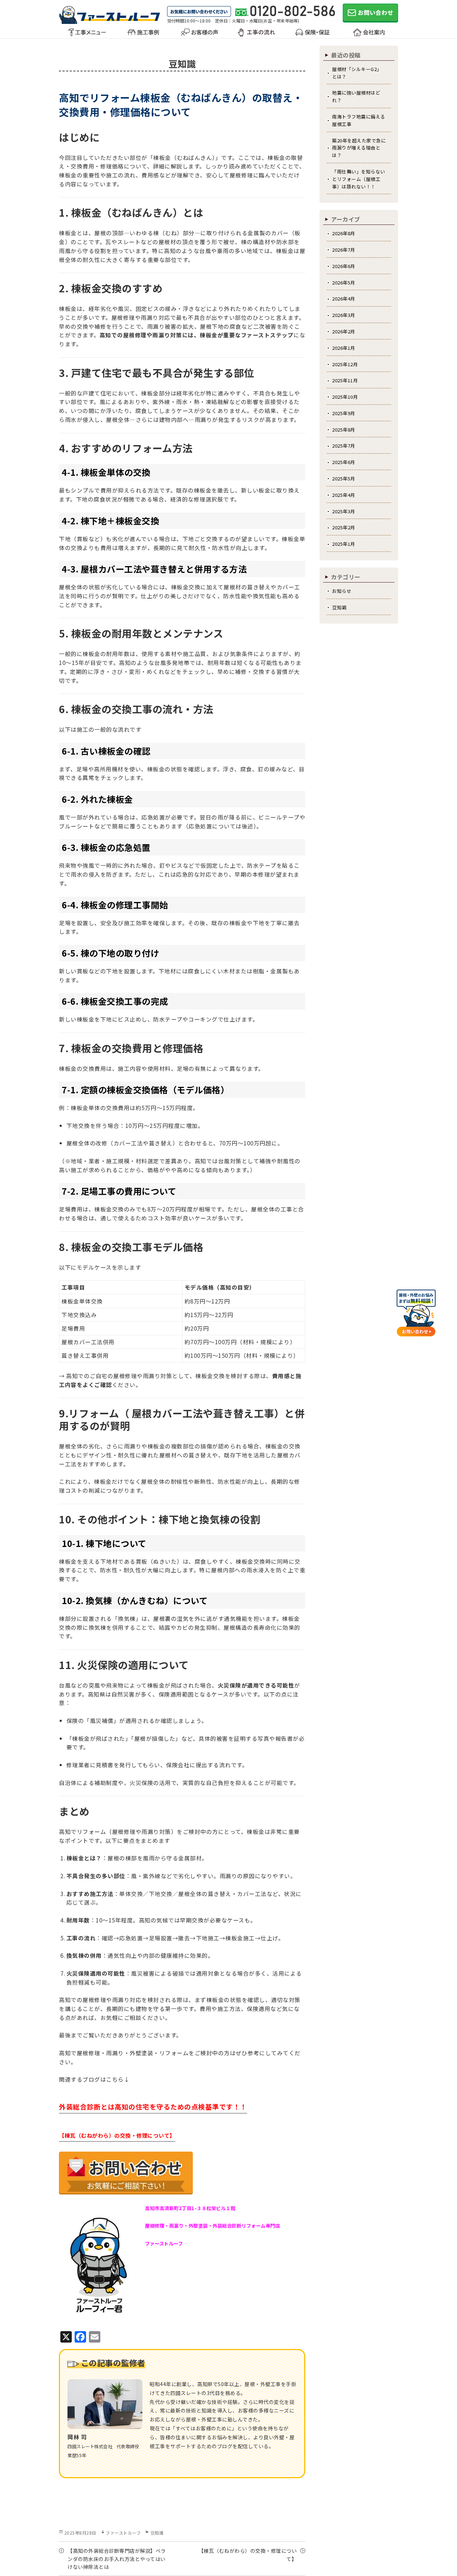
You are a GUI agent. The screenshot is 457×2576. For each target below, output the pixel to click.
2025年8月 (344, 430)
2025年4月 (344, 495)
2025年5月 (344, 478)
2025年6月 (344, 462)
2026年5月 (344, 283)
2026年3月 (344, 315)
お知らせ (342, 591)
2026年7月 (344, 250)
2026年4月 (344, 299)
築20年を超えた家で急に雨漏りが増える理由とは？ (359, 148)
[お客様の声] (200, 36)
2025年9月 (344, 413)
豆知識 (157, 2533)
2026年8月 (344, 233)
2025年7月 (344, 446)
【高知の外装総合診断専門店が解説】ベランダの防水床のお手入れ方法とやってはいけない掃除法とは (117, 2559)
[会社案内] (369, 36)
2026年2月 (344, 331)
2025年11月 (345, 380)
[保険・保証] (312, 36)
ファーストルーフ (123, 2533)
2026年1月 (344, 348)
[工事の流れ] (256, 36)
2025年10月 (345, 397)
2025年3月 (344, 511)
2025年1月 (344, 544)
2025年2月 (344, 527)
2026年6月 (344, 266)
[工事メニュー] (87, 36)
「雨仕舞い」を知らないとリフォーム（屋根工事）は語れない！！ (359, 179)
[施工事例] (143, 36)
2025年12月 (345, 364)
